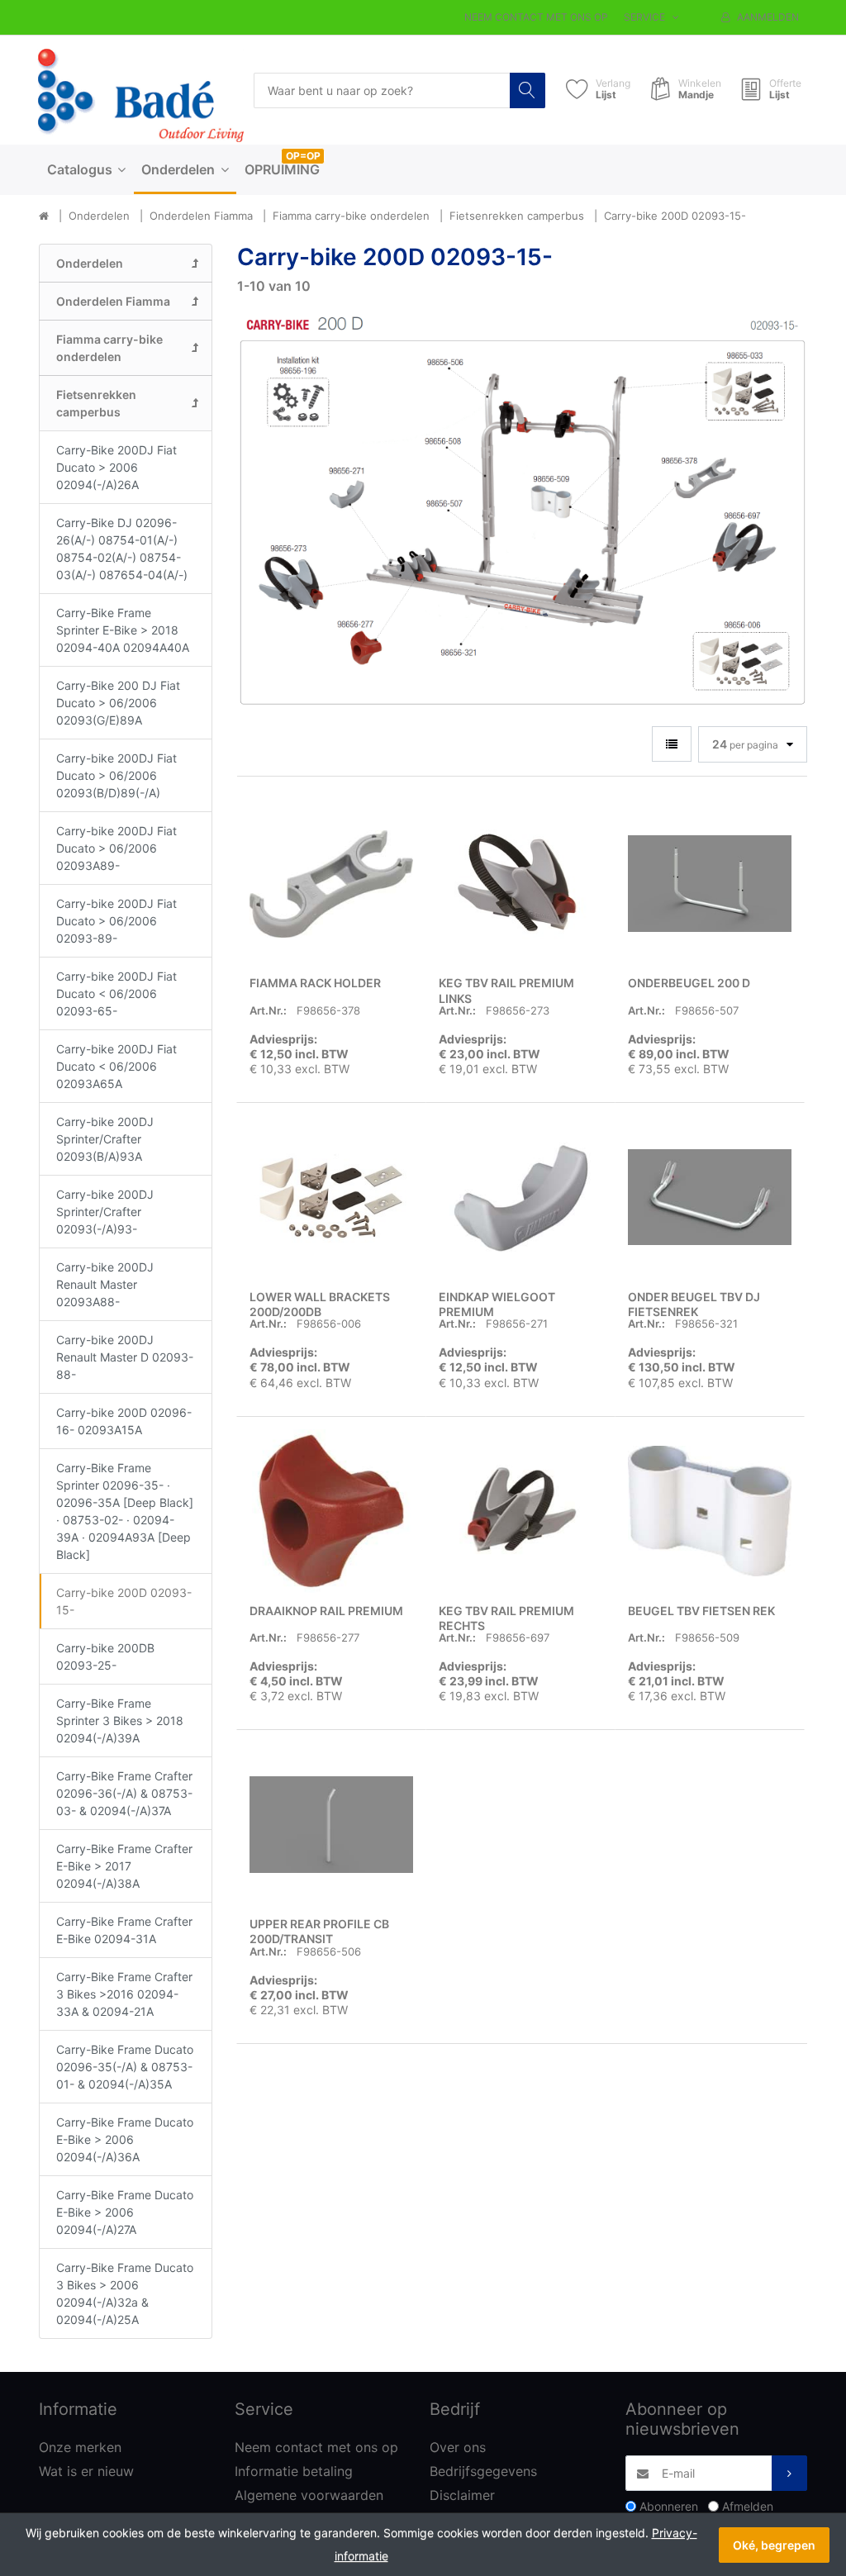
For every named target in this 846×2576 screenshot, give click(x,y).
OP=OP (303, 156)
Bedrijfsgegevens (483, 2471)
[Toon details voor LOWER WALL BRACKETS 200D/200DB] (331, 1197)
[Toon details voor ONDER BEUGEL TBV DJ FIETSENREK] (710, 1197)
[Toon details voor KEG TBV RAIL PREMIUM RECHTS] (520, 1511)
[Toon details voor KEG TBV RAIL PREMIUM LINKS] (520, 884)
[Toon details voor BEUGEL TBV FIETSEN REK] (710, 1511)
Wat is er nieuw (86, 2471)
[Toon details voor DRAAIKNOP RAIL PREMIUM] (331, 1511)
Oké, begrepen (774, 2545)
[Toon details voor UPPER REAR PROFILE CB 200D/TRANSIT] (331, 1824)
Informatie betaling (294, 2471)
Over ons (458, 2447)
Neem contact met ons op (536, 17)
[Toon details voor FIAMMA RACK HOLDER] (331, 884)
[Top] (44, 216)
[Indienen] (789, 2473)
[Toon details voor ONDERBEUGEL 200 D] (710, 884)
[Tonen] (672, 744)
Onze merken (80, 2447)
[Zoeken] (528, 90)
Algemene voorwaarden (309, 2495)
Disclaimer (462, 2495)
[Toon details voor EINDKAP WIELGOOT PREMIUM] (520, 1197)
